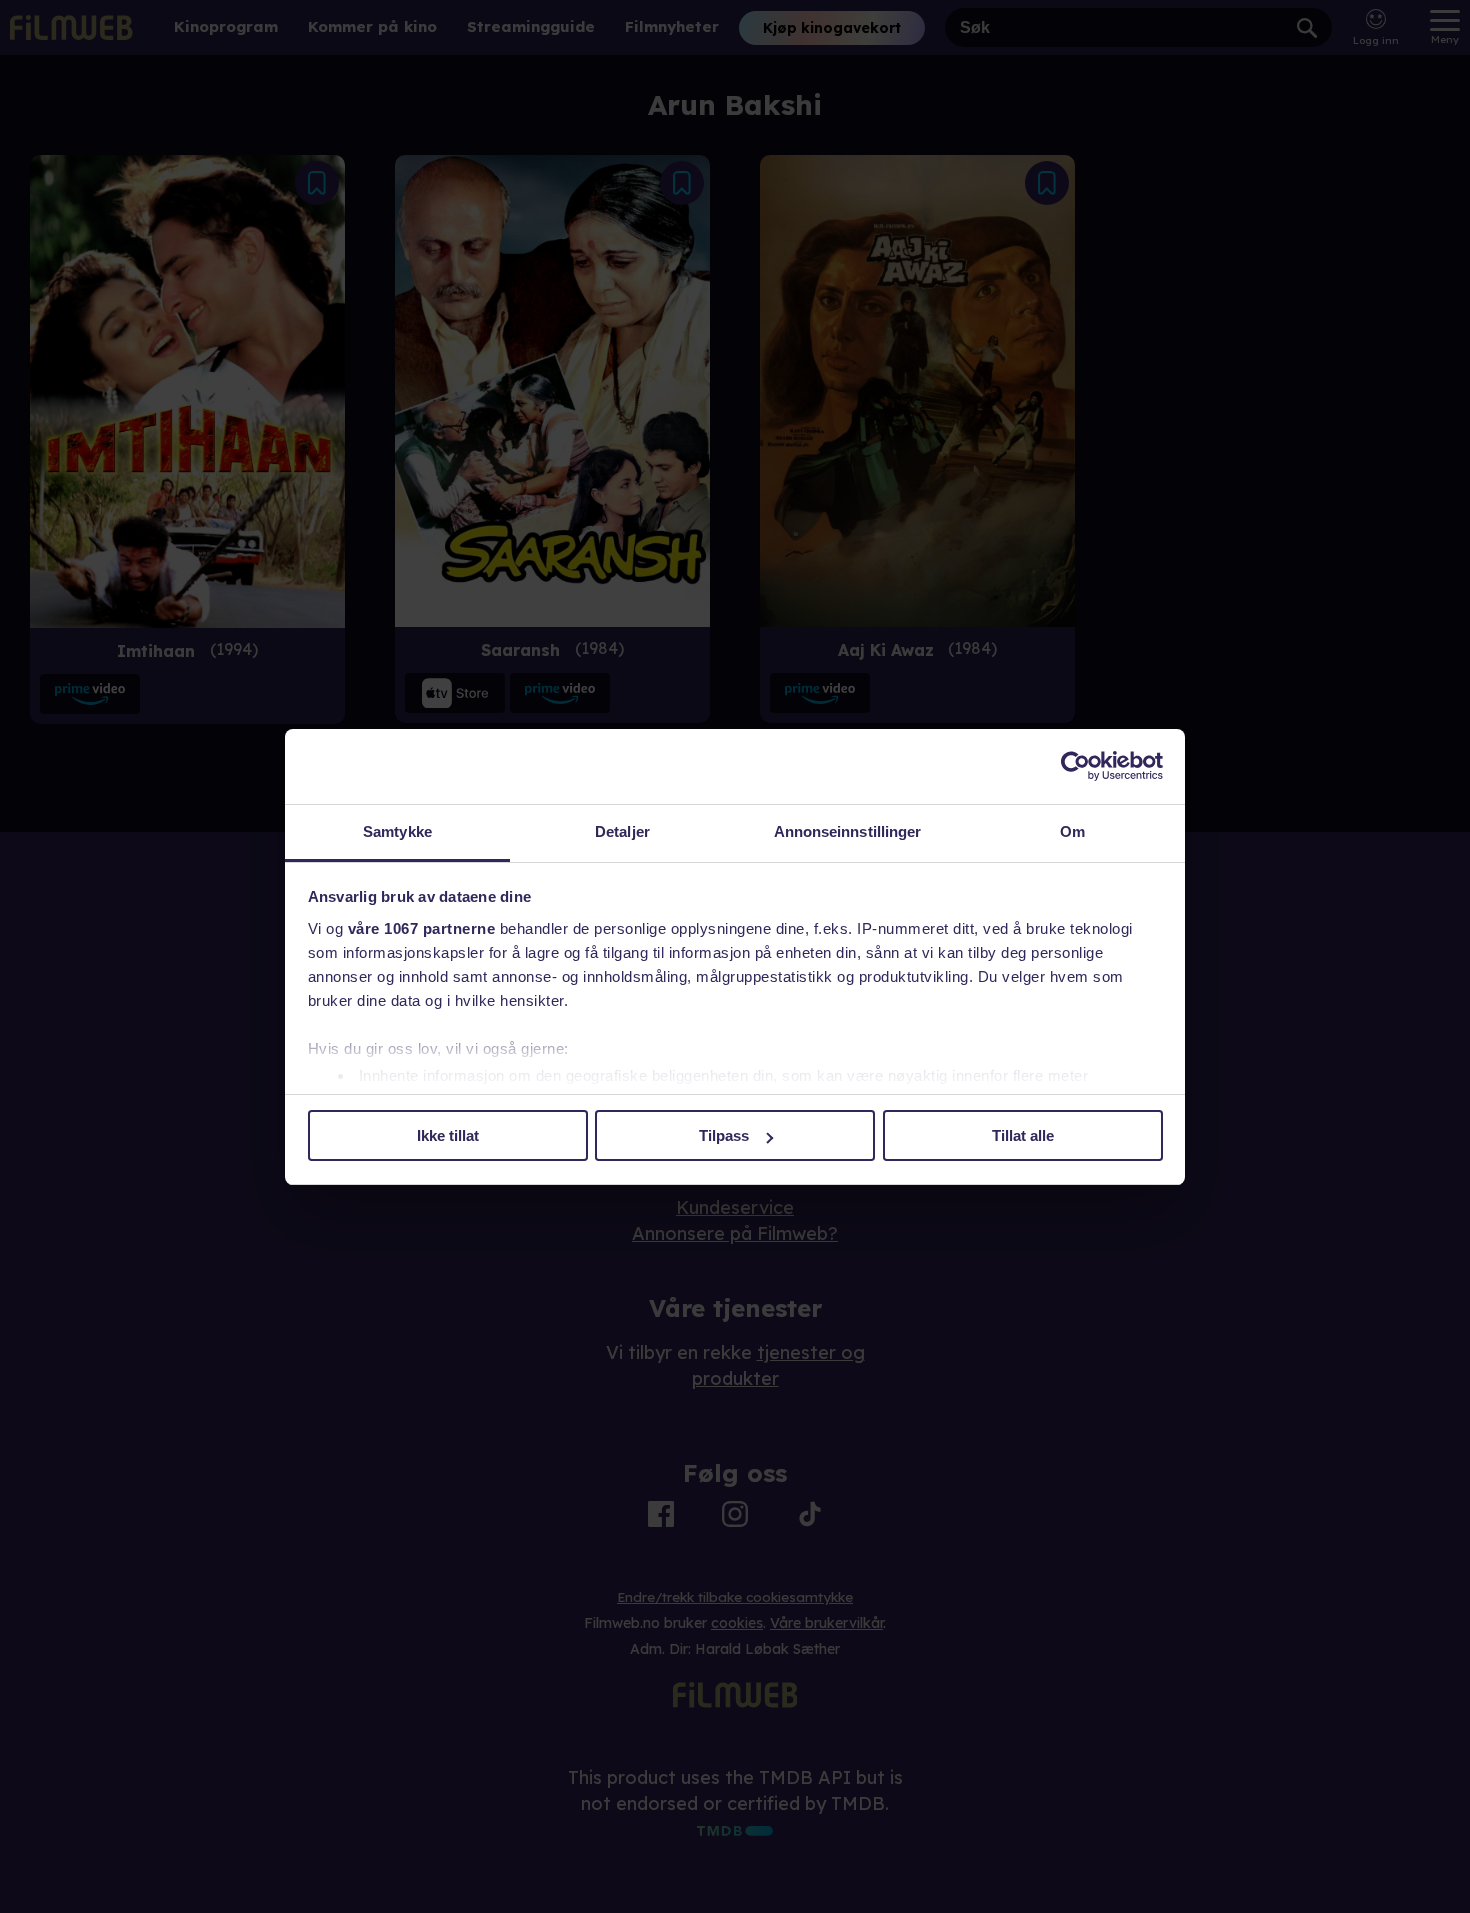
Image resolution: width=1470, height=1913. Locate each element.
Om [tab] (1072, 831)
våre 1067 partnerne (422, 928)
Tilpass (724, 1135)
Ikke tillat (448, 1135)
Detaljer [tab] (622, 831)
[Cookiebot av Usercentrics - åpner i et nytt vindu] (1075, 766)
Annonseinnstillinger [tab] (848, 831)
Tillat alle (1023, 1135)
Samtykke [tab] (397, 831)
